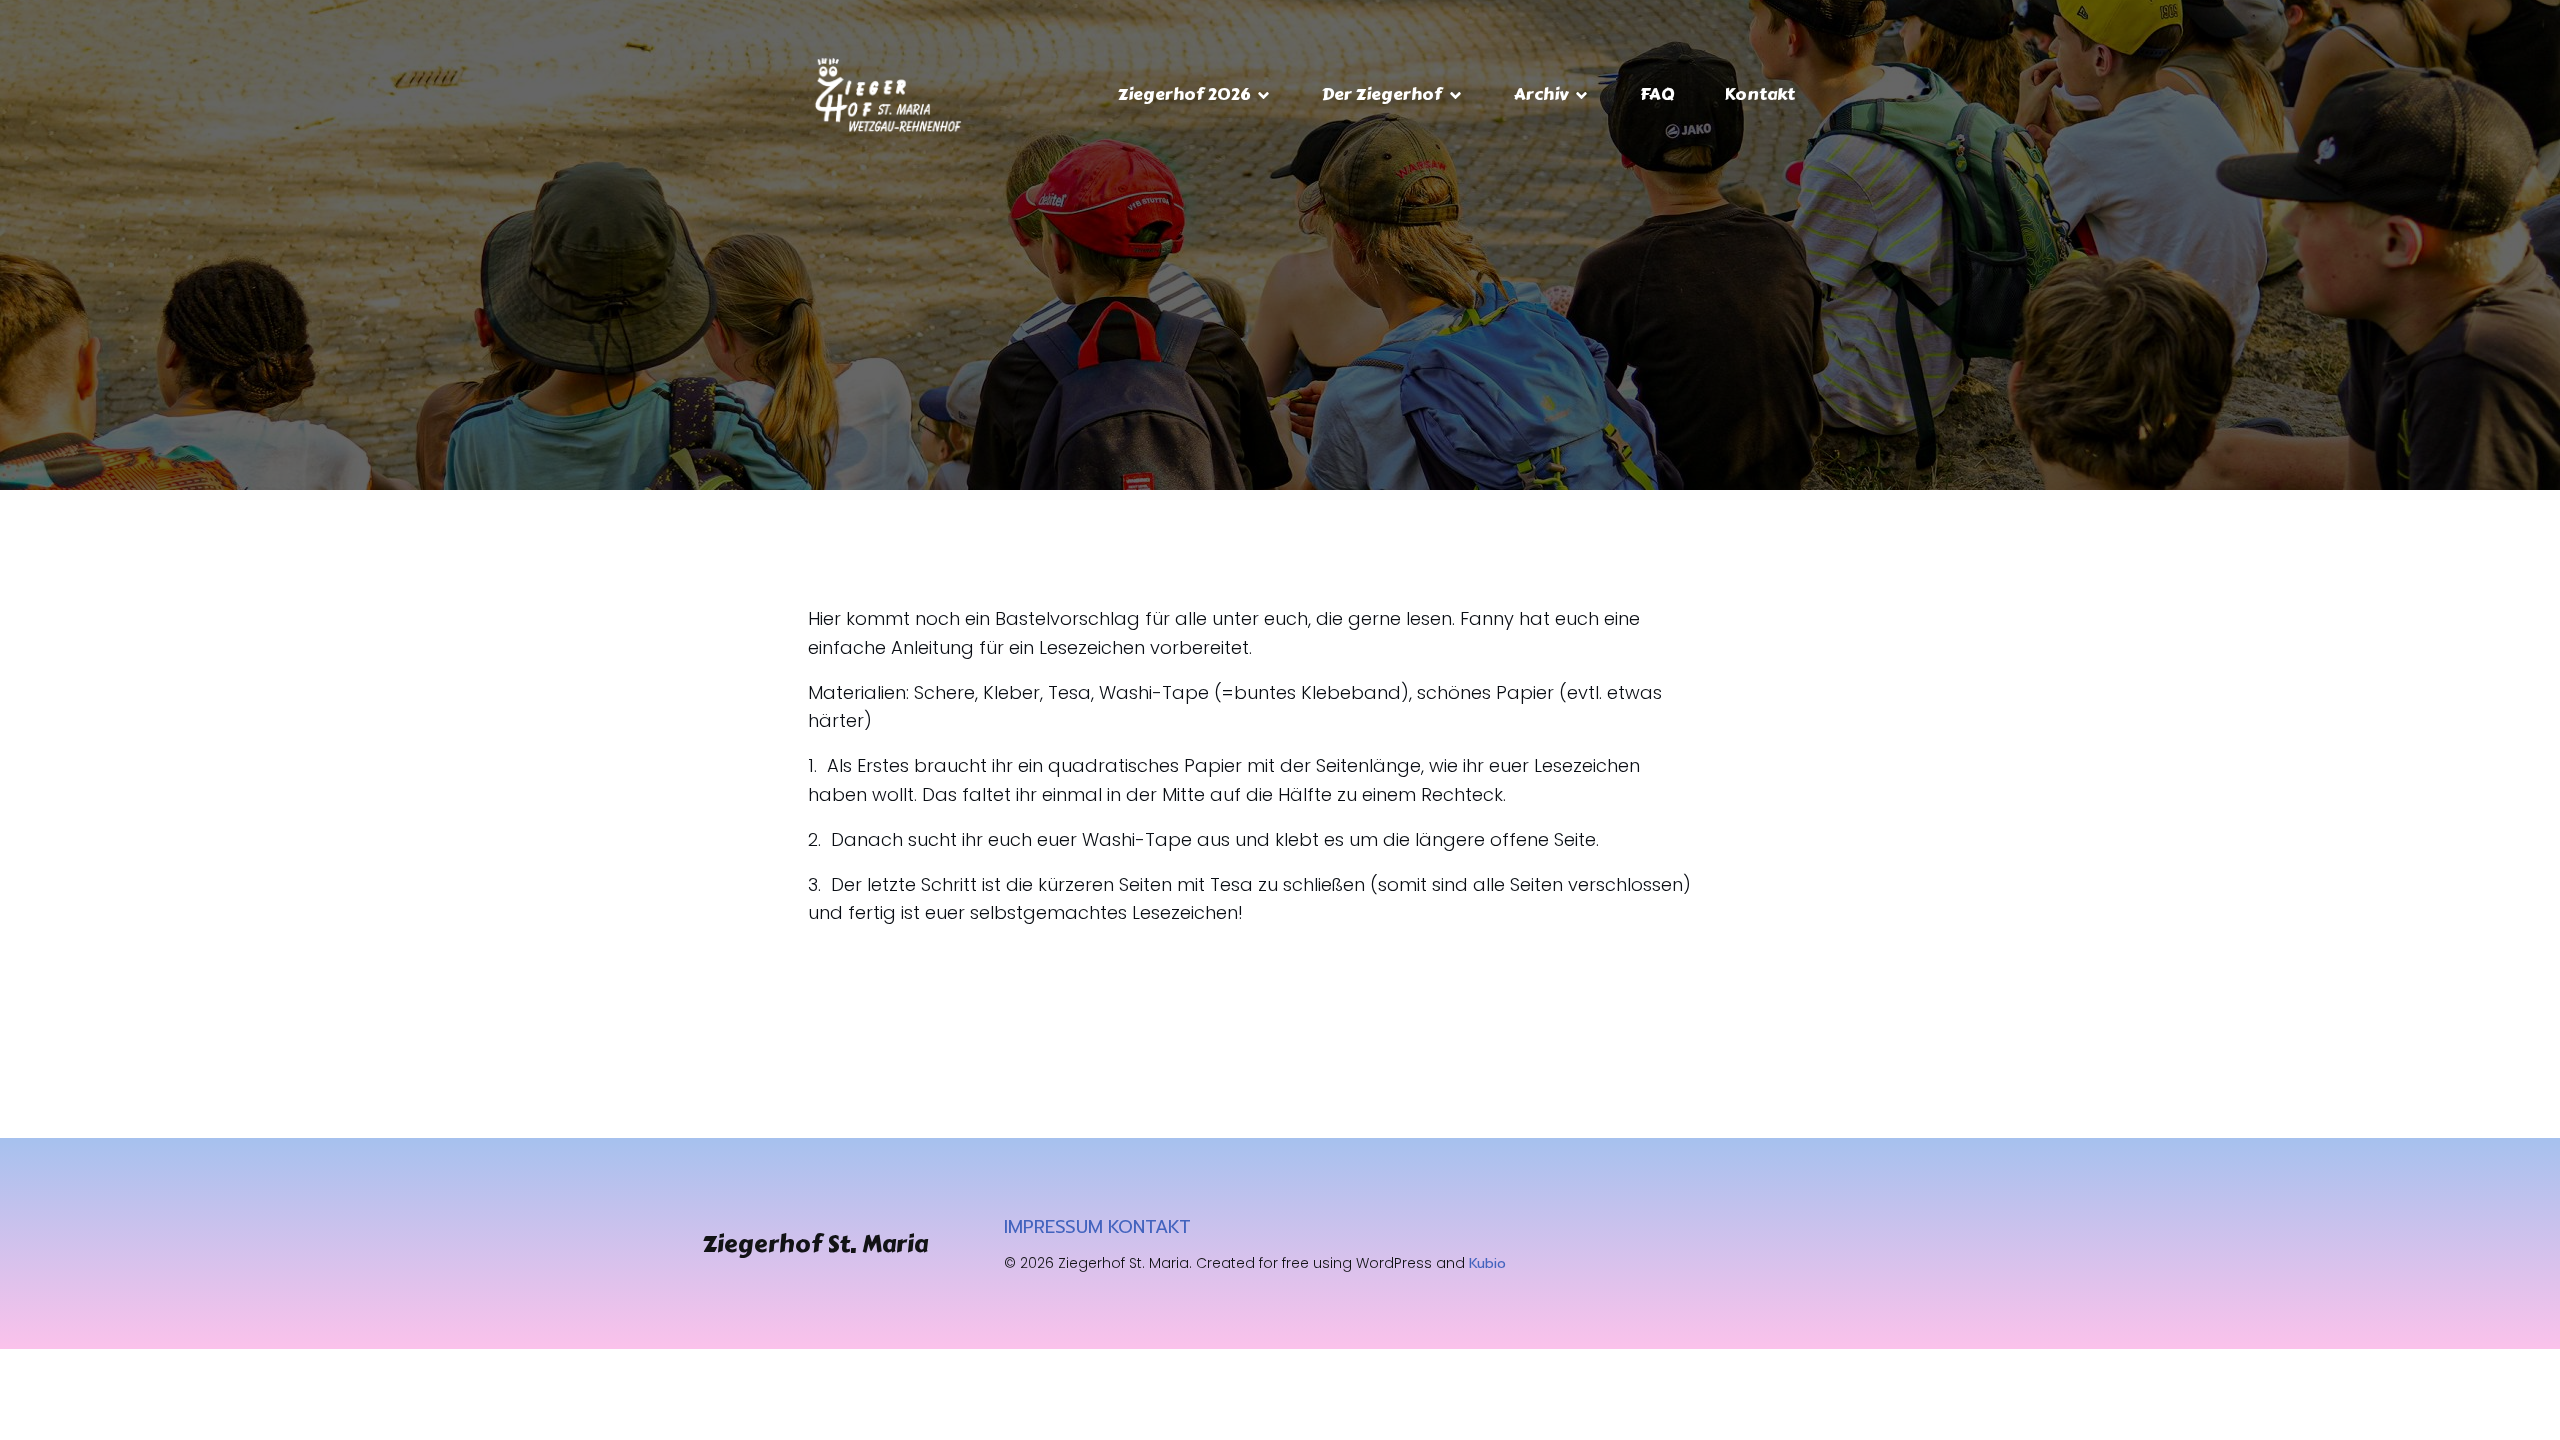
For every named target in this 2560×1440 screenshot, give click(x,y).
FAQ (1657, 94)
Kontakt (1759, 94)
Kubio (1487, 1263)
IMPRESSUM (1053, 1227)
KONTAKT (1149, 1227)
